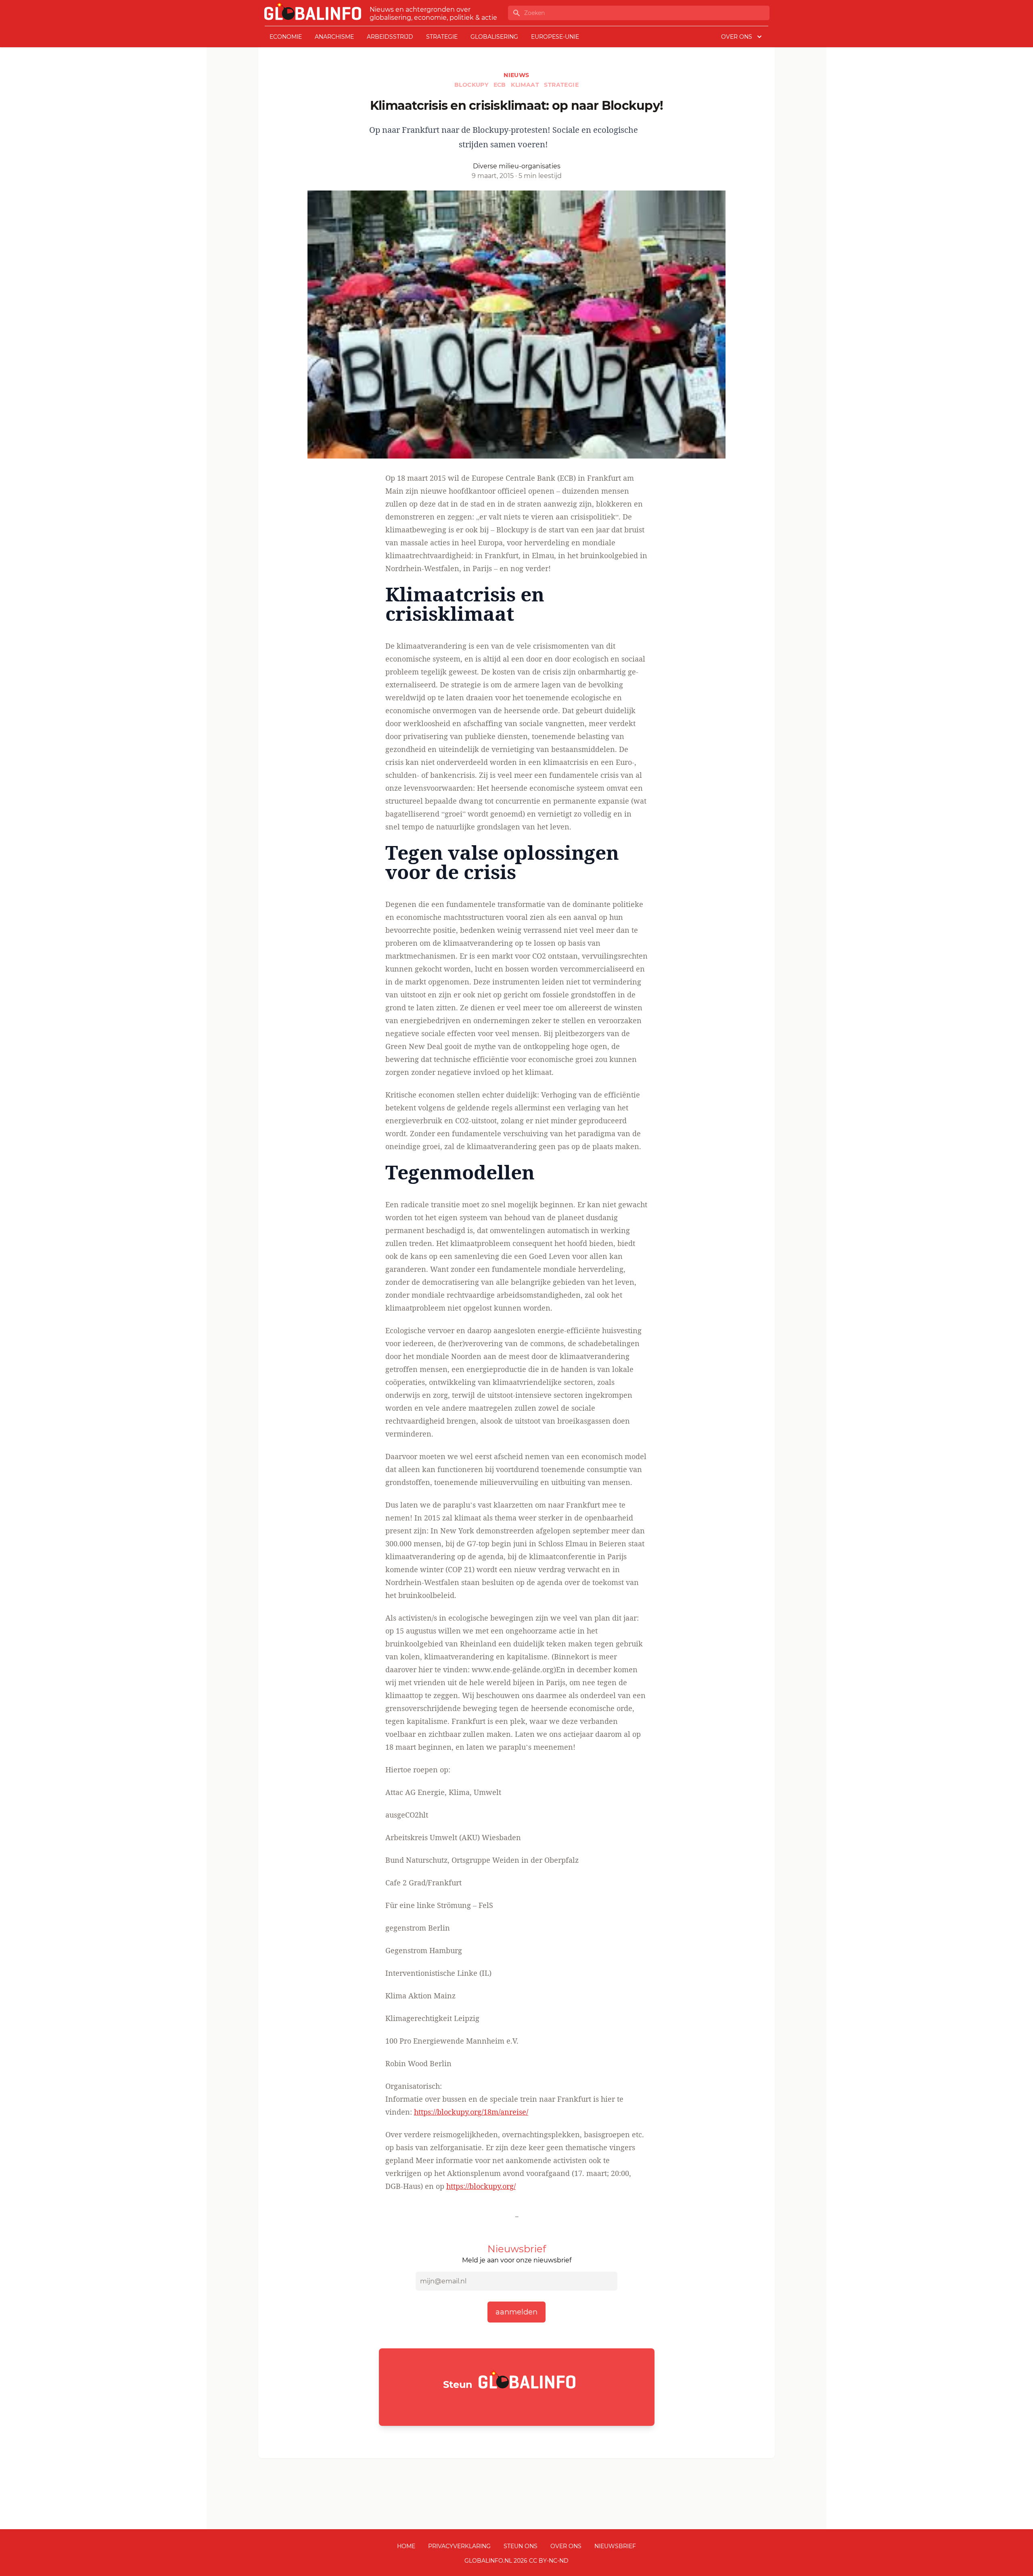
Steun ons (521, 2546)
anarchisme (334, 37)
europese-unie (555, 37)
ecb (501, 85)
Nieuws (516, 75)
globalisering (494, 37)
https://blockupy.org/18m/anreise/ (471, 2112)
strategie (442, 37)
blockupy (472, 85)
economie (286, 37)
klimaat (526, 85)
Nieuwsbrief (615, 2546)
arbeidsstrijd (390, 37)
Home (406, 2546)
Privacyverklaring (459, 2546)
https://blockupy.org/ (481, 2186)
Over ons (566, 2546)
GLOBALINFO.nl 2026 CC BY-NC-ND (516, 2561)
